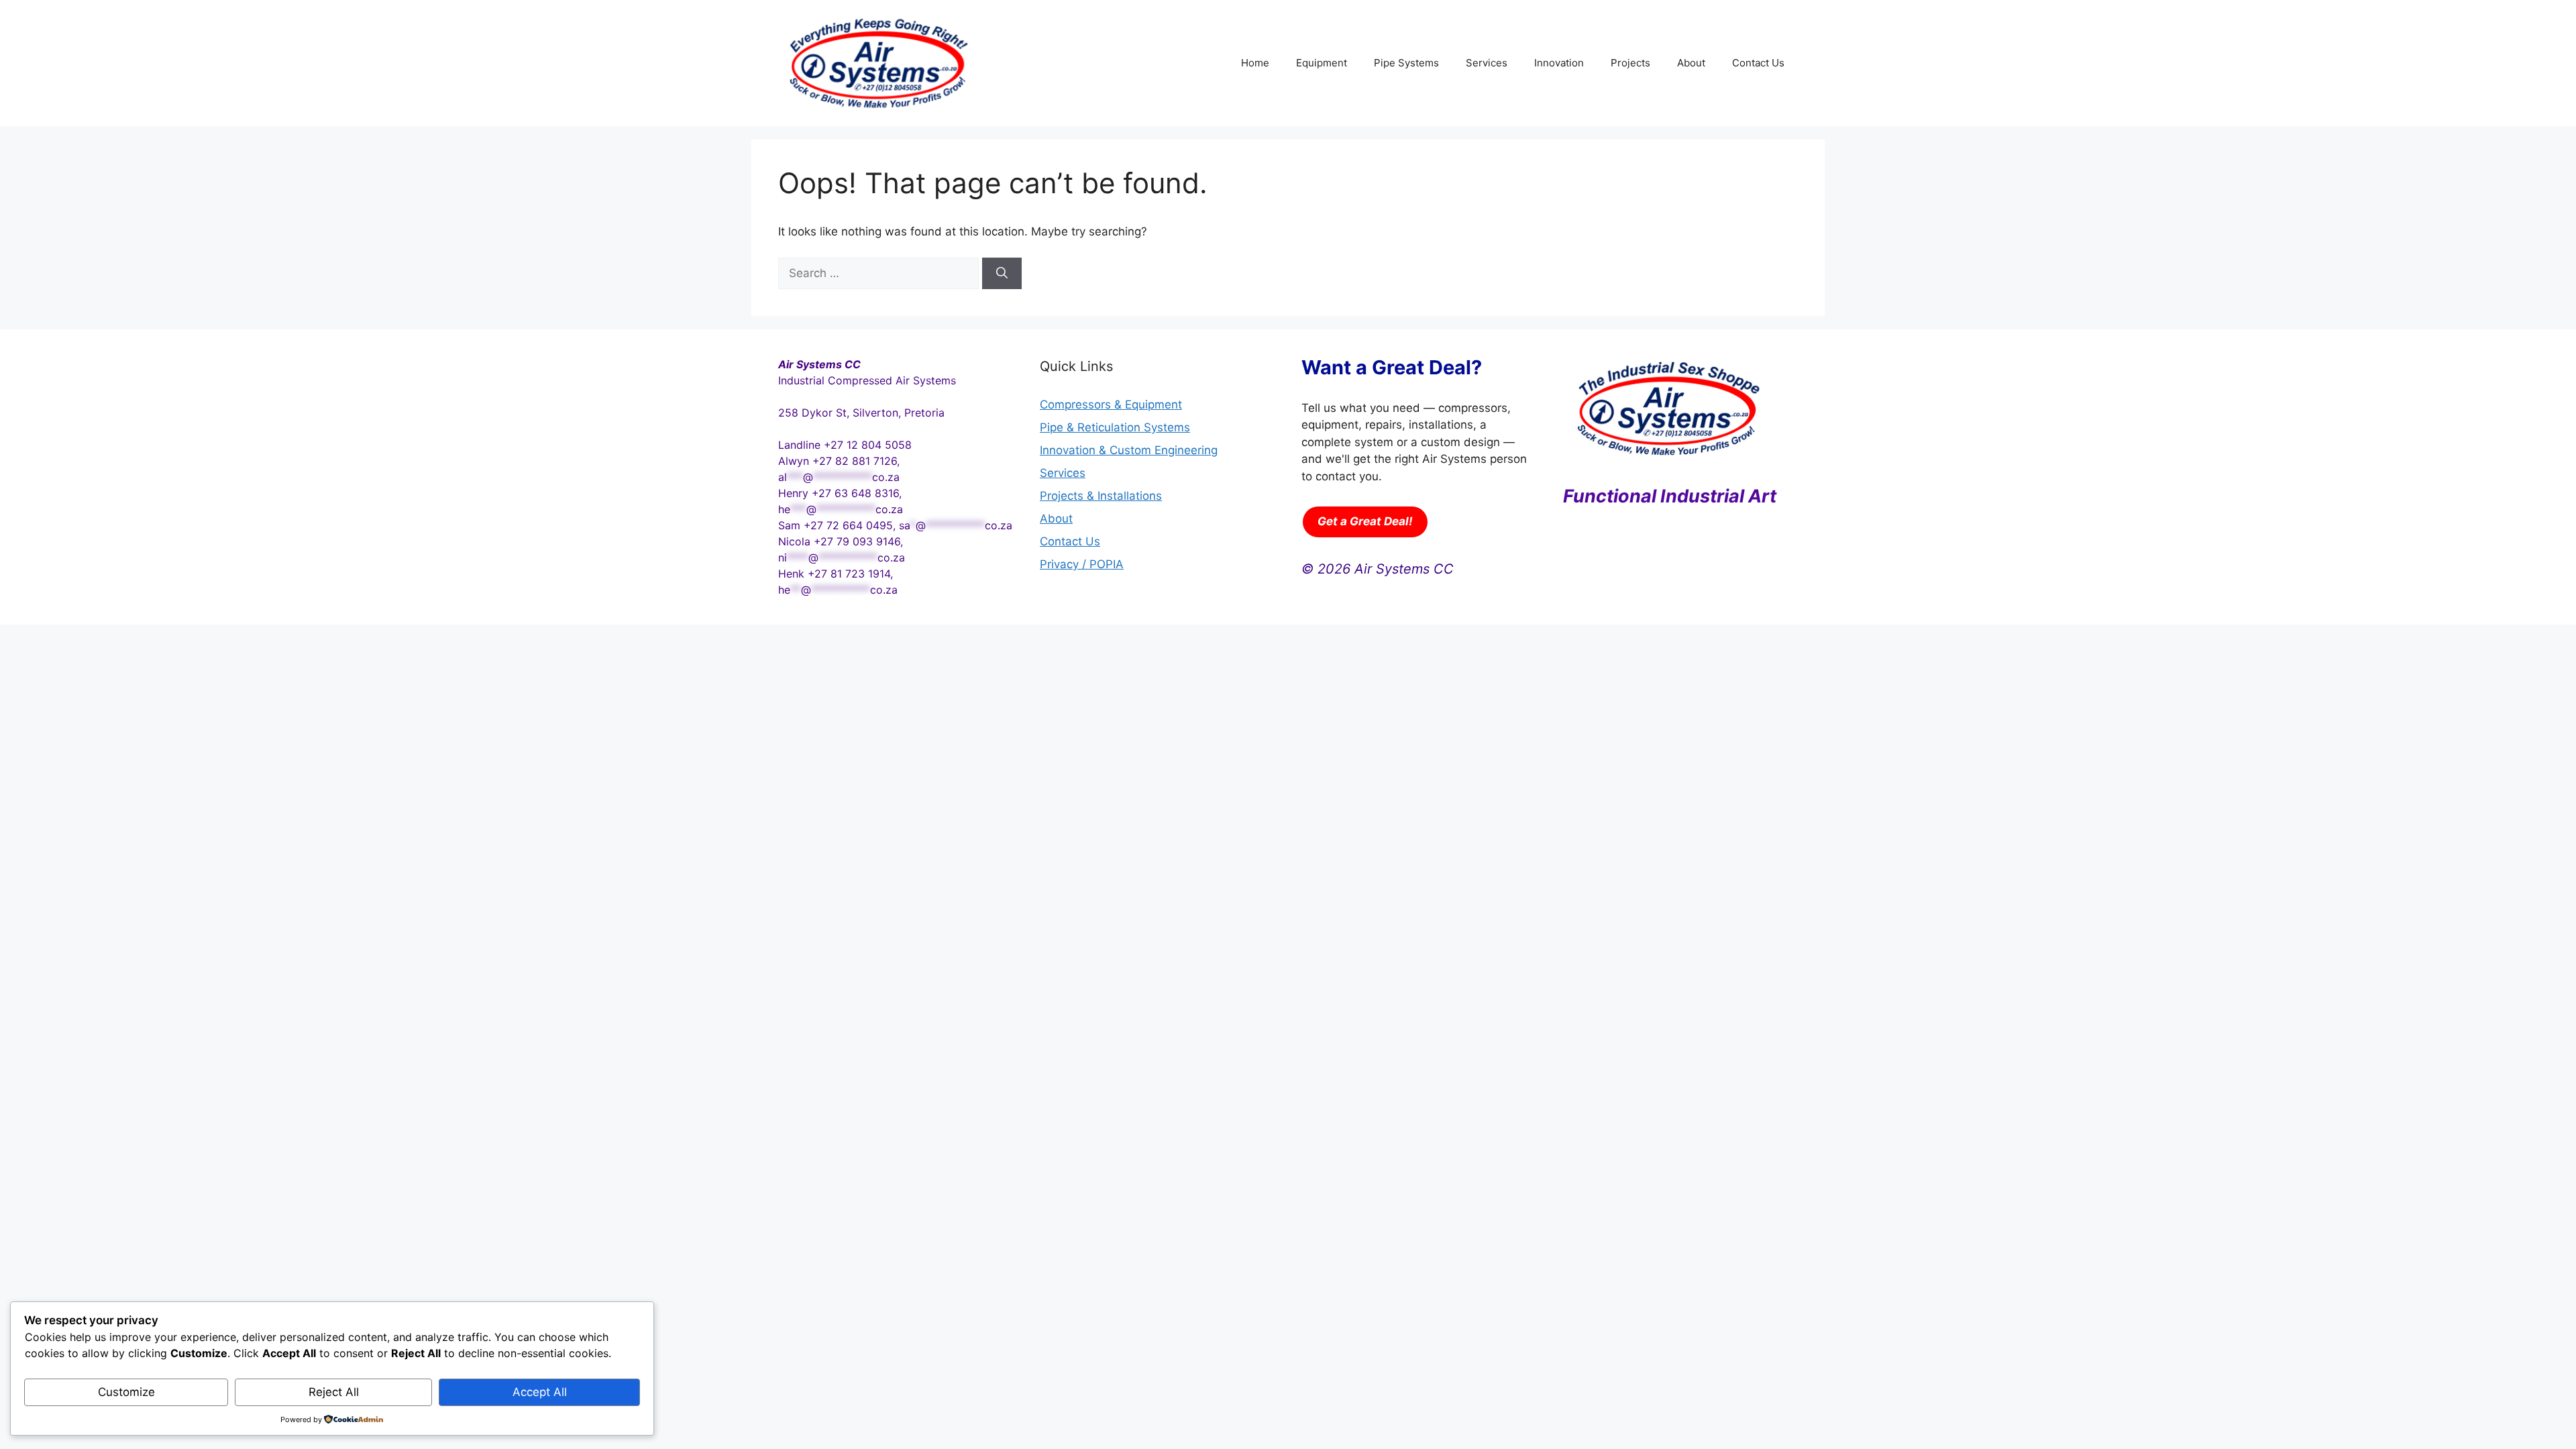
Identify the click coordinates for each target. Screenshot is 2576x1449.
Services (1487, 63)
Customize (126, 1392)
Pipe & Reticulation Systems (1115, 427)
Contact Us (1758, 63)
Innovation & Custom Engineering (1129, 450)
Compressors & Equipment (1111, 405)
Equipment (1322, 63)
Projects (1630, 63)
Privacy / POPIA (1082, 564)
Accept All (540, 1392)
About (1691, 63)
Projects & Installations (1101, 496)
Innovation (1559, 63)
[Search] (1002, 274)
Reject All (334, 1392)
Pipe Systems (1406, 63)
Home (1255, 63)
